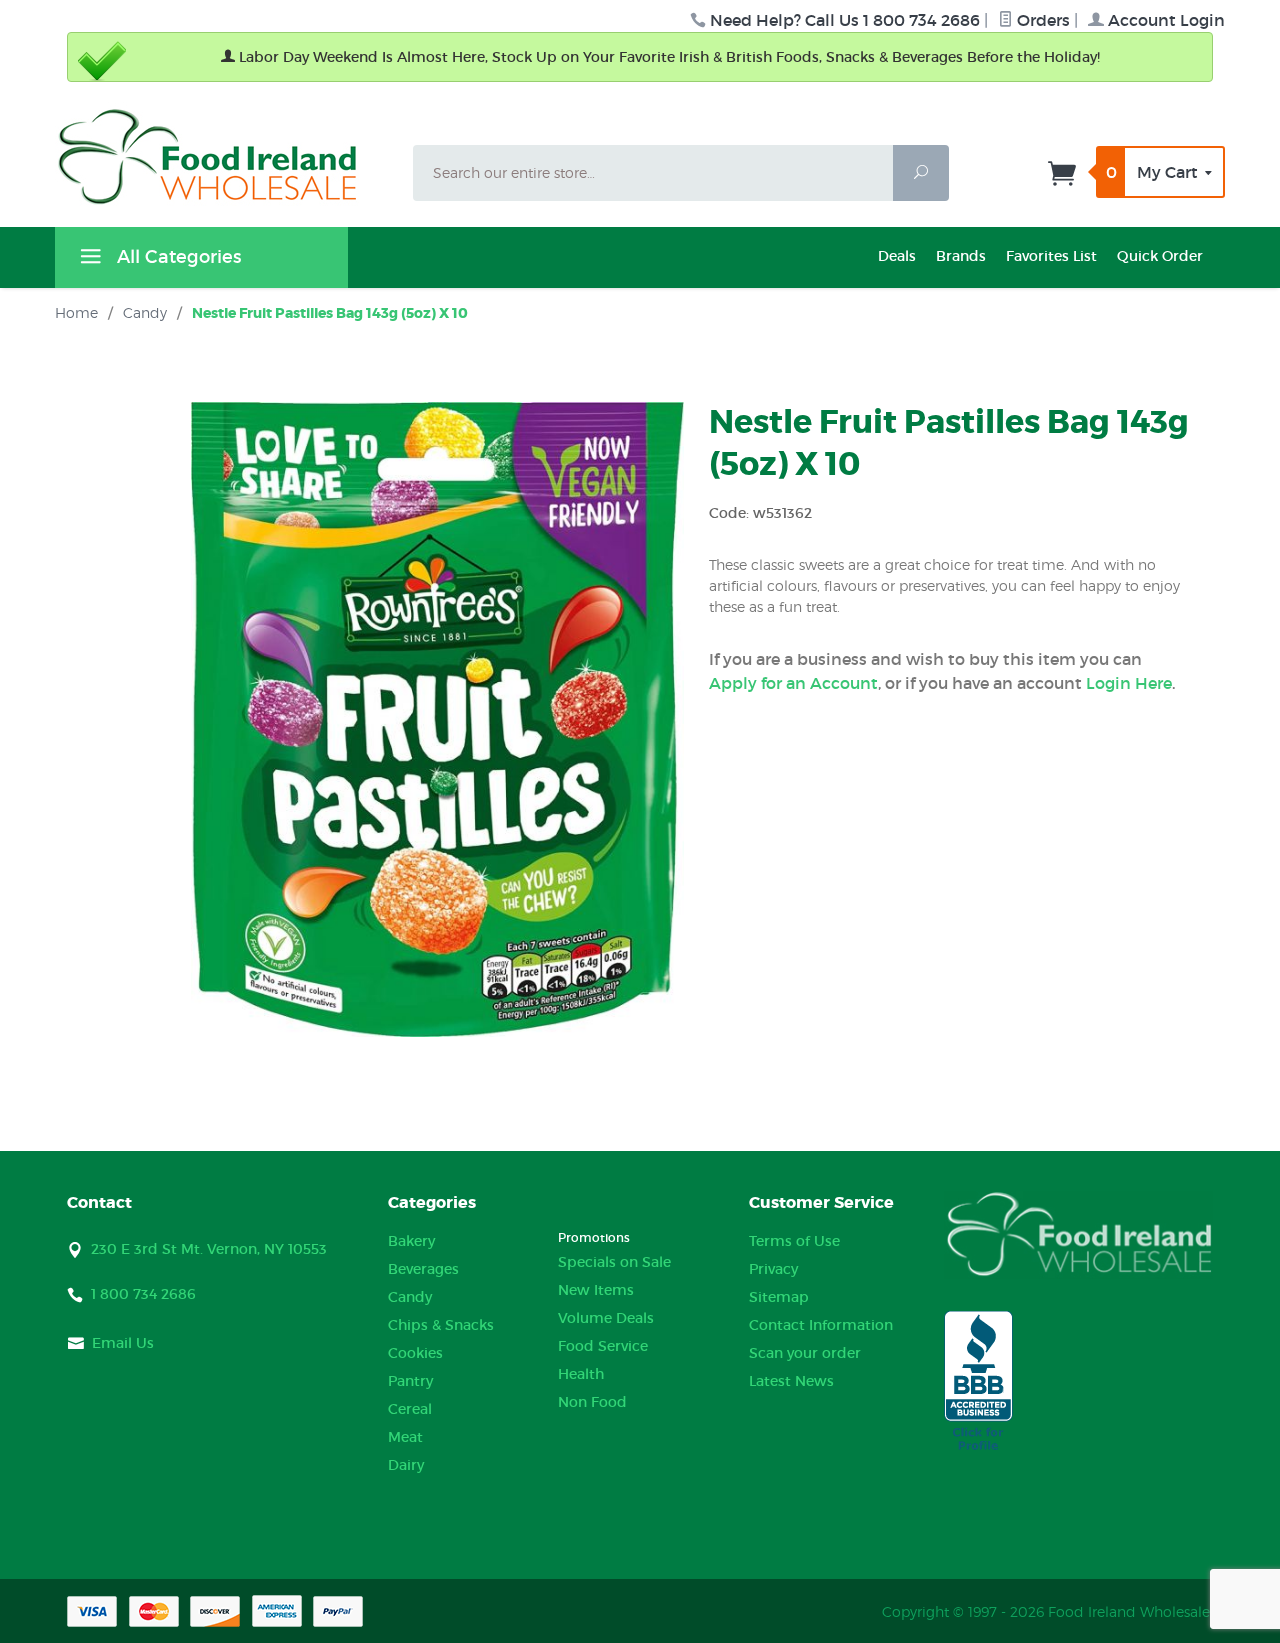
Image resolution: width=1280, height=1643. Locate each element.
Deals (897, 256)
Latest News (791, 1381)
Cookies (415, 1353)
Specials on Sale (614, 1262)
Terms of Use (794, 1241)
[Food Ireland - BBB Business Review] (978, 1382)
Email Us (123, 1343)
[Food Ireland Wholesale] (222, 156)
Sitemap (779, 1297)
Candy (410, 1297)
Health (581, 1374)
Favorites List (1051, 256)
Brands (961, 256)
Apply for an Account (793, 683)
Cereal (410, 1409)
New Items (596, 1290)
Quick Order (1160, 256)
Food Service (603, 1346)
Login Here (1129, 683)
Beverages (423, 1269)
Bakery (411, 1241)
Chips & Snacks (441, 1325)
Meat (405, 1437)
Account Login (1164, 20)
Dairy (406, 1465)
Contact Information (821, 1325)
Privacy (773, 1269)
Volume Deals (606, 1318)
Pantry (410, 1381)
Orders (1041, 20)
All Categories (176, 257)
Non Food (592, 1402)
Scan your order (805, 1353)
